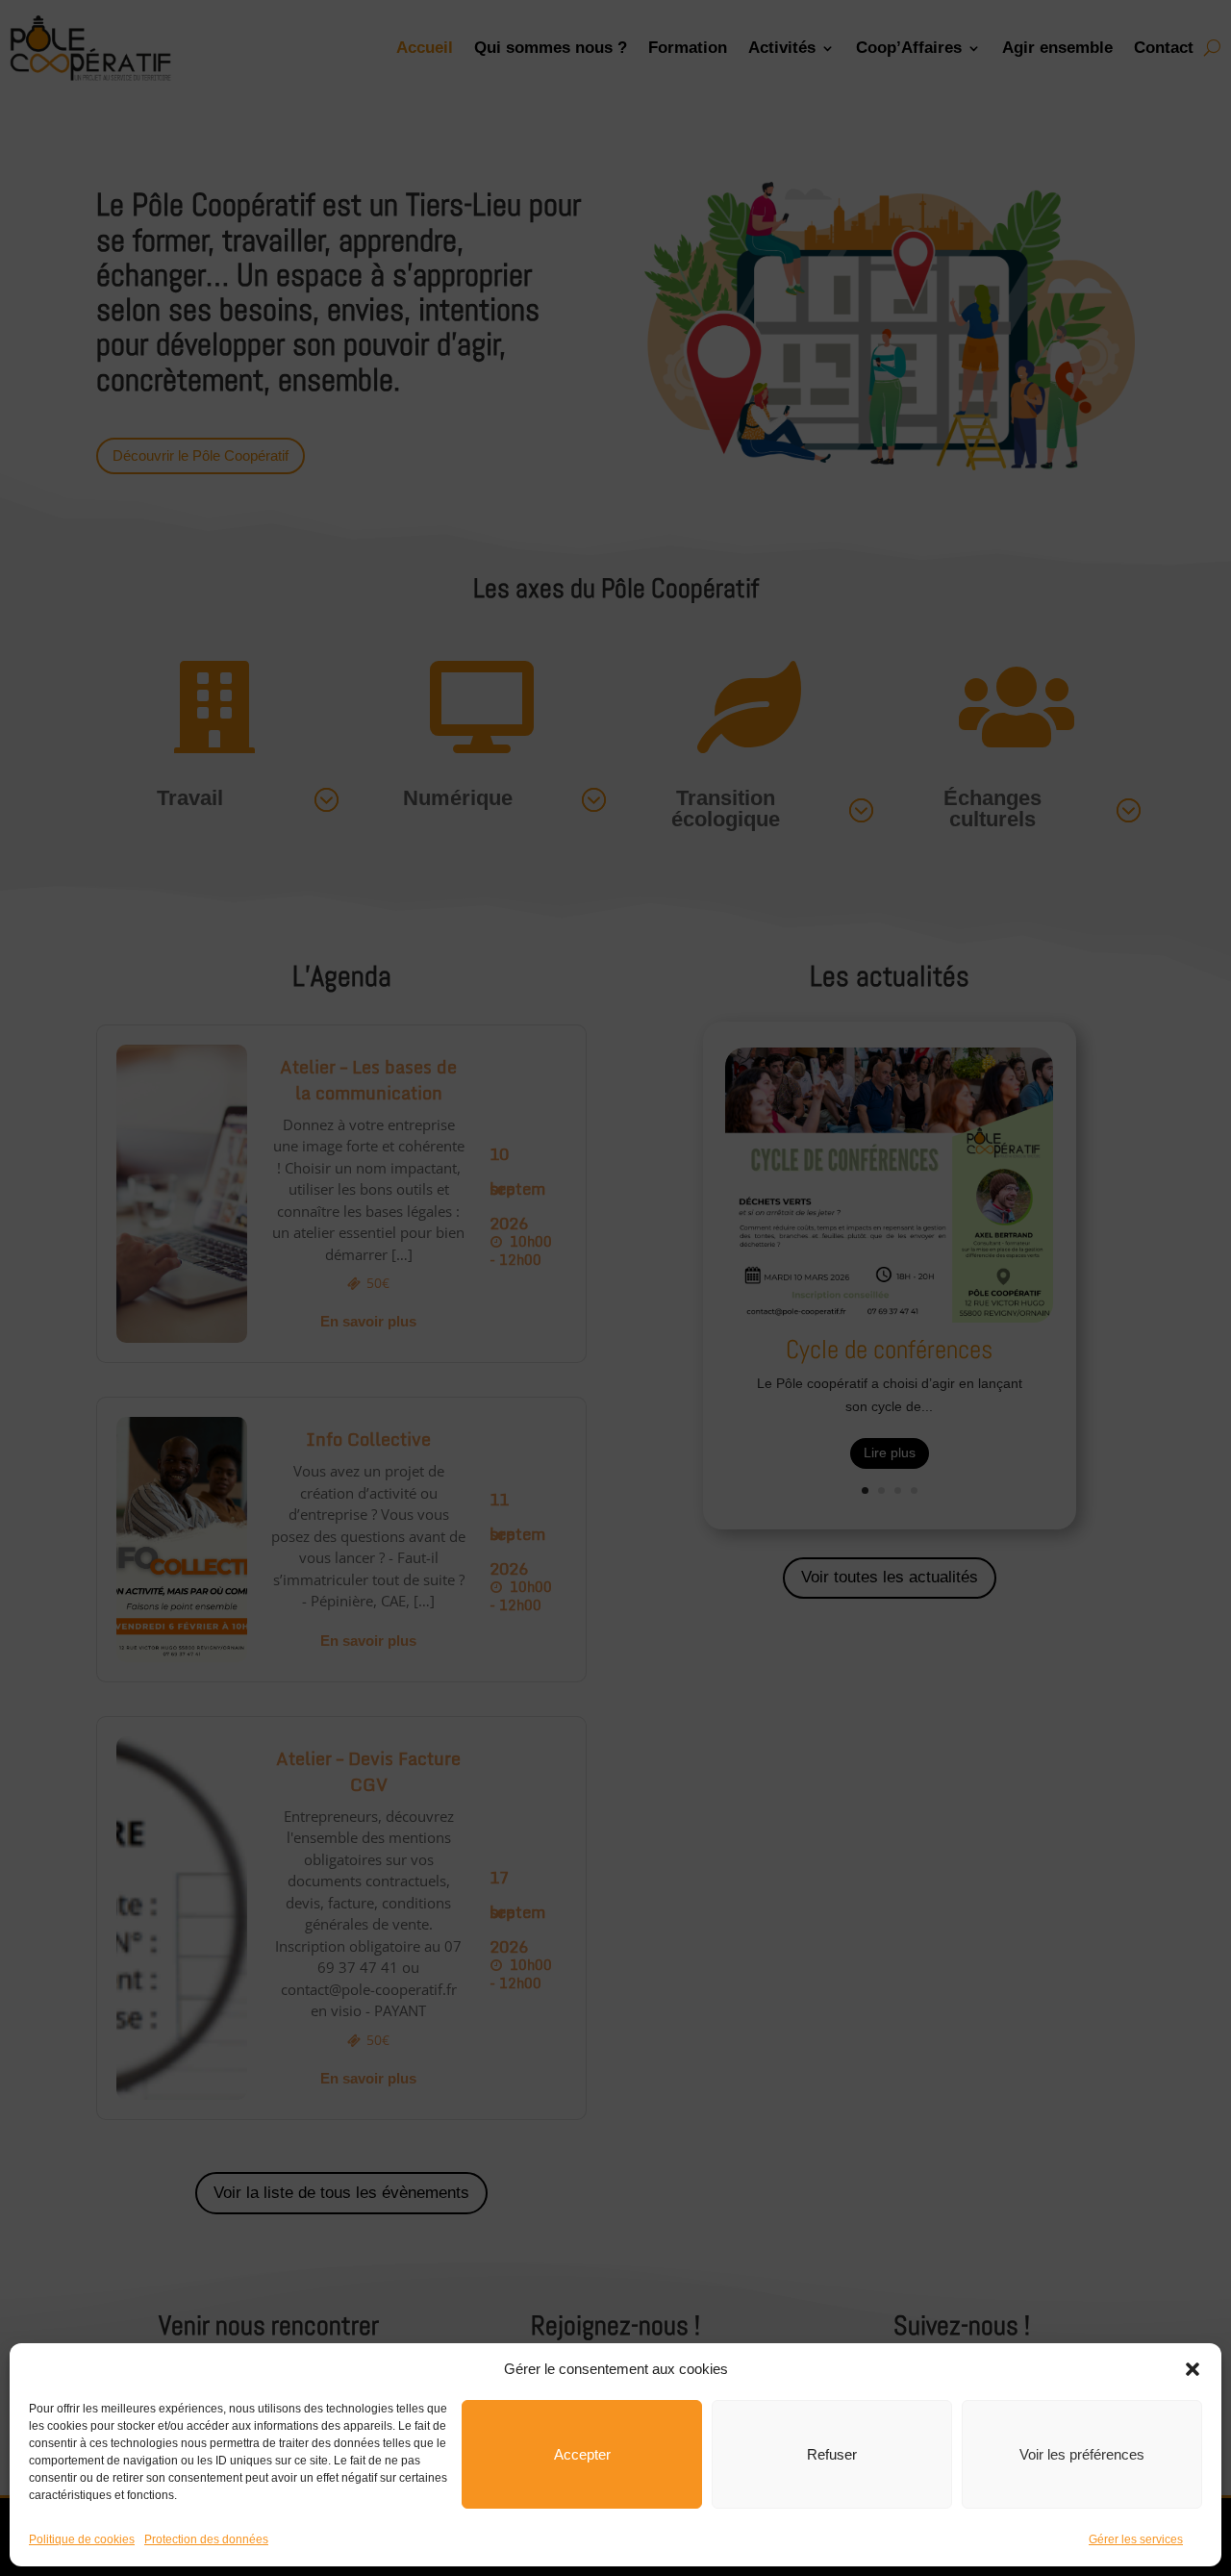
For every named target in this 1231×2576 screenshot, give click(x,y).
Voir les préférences (1082, 2454)
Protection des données (206, 2539)
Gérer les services (1136, 2539)
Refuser (832, 2454)
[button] (1193, 2369)
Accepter (582, 2454)
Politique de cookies (82, 2539)
